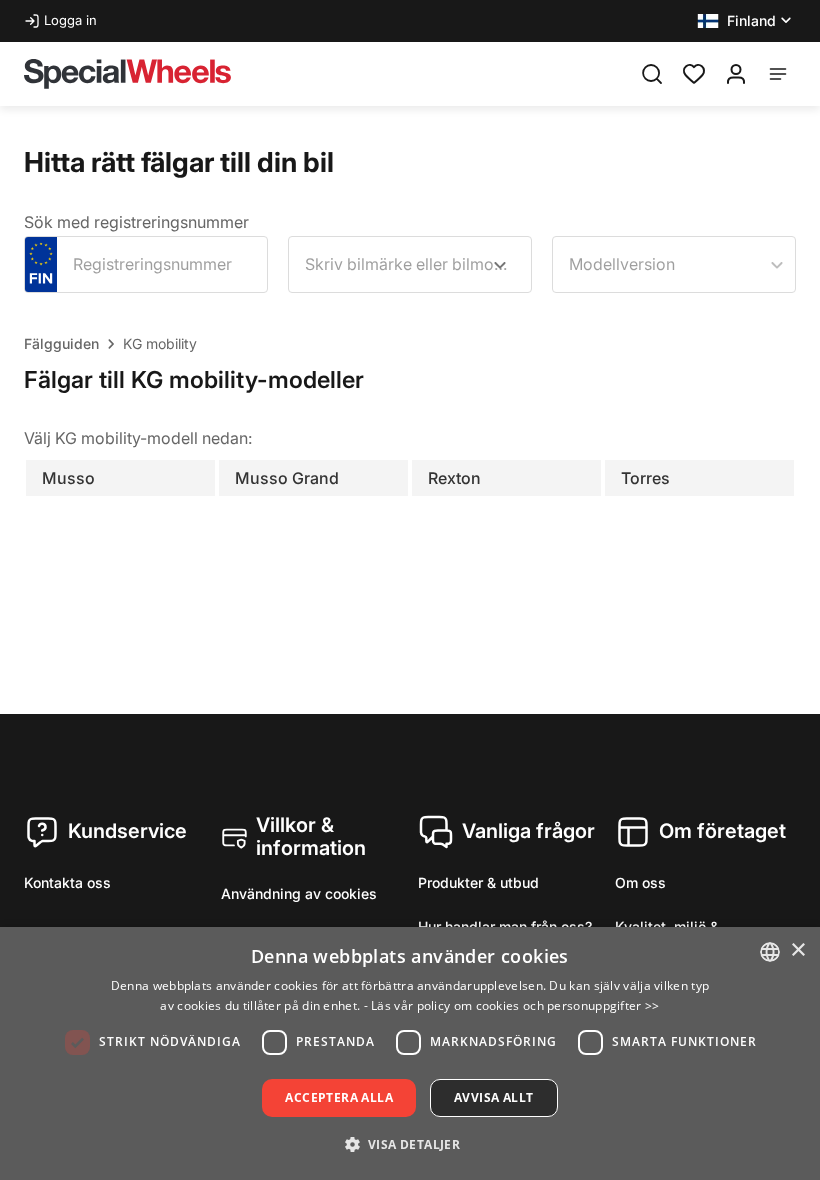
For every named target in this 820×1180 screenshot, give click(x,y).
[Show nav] (778, 74)
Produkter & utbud (478, 882)
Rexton (454, 478)
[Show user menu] (736, 74)
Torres (645, 478)
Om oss (640, 882)
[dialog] (410, 1053)
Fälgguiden (61, 343)
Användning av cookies (299, 893)
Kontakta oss (67, 882)
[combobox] (410, 264)
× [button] (797, 950)
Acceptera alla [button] (339, 1097)
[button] (746, 21)
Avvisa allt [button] (493, 1097)
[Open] (500, 265)
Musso (68, 478)
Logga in (70, 20)
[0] (694, 72)
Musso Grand (287, 478)
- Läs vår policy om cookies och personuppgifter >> (512, 1005)
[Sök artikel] (652, 74)
